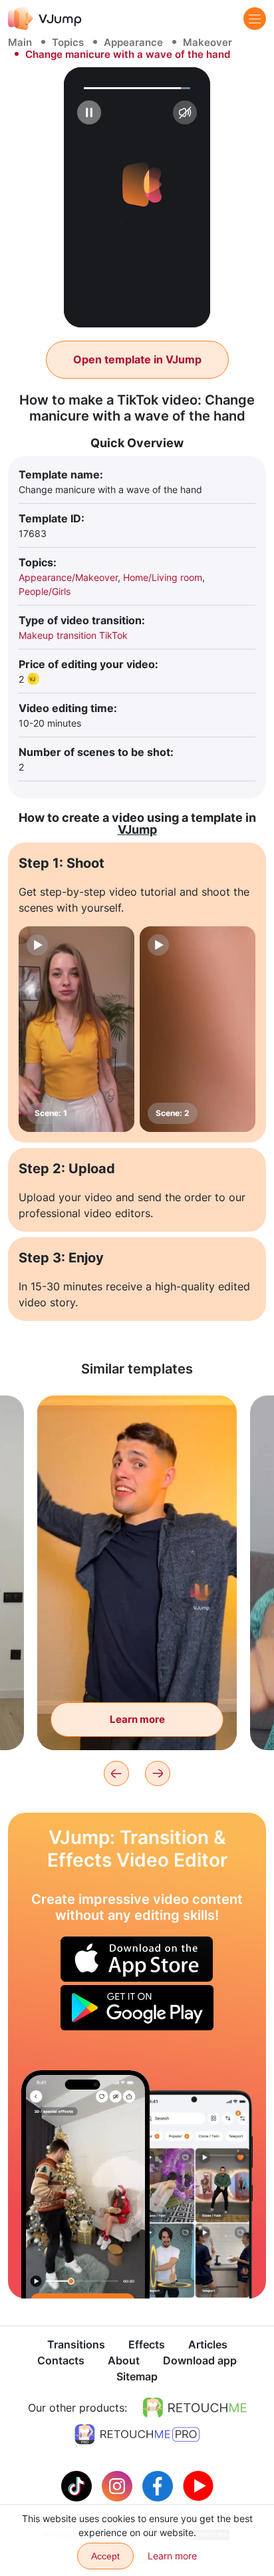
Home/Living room (163, 577)
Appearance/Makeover (68, 577)
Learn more (137, 1719)
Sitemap (137, 2376)
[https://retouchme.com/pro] (137, 2434)
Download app (200, 2360)
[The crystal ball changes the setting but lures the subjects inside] (85, 2184)
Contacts (61, 2360)
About (124, 2360)
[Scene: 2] (198, 1029)
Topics (68, 42)
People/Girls (45, 591)
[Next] (158, 1773)
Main (20, 42)
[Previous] (116, 1773)
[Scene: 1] (76, 1029)
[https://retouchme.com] (195, 2408)
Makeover (207, 42)
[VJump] (45, 18)
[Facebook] (159, 2485)
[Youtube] (198, 2485)
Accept (105, 2556)
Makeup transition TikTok (73, 635)
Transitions (76, 2344)
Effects (147, 2344)
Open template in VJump (137, 359)
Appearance (133, 42)
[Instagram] (119, 2485)
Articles (208, 2344)
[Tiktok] (78, 2485)
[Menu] (255, 19)
